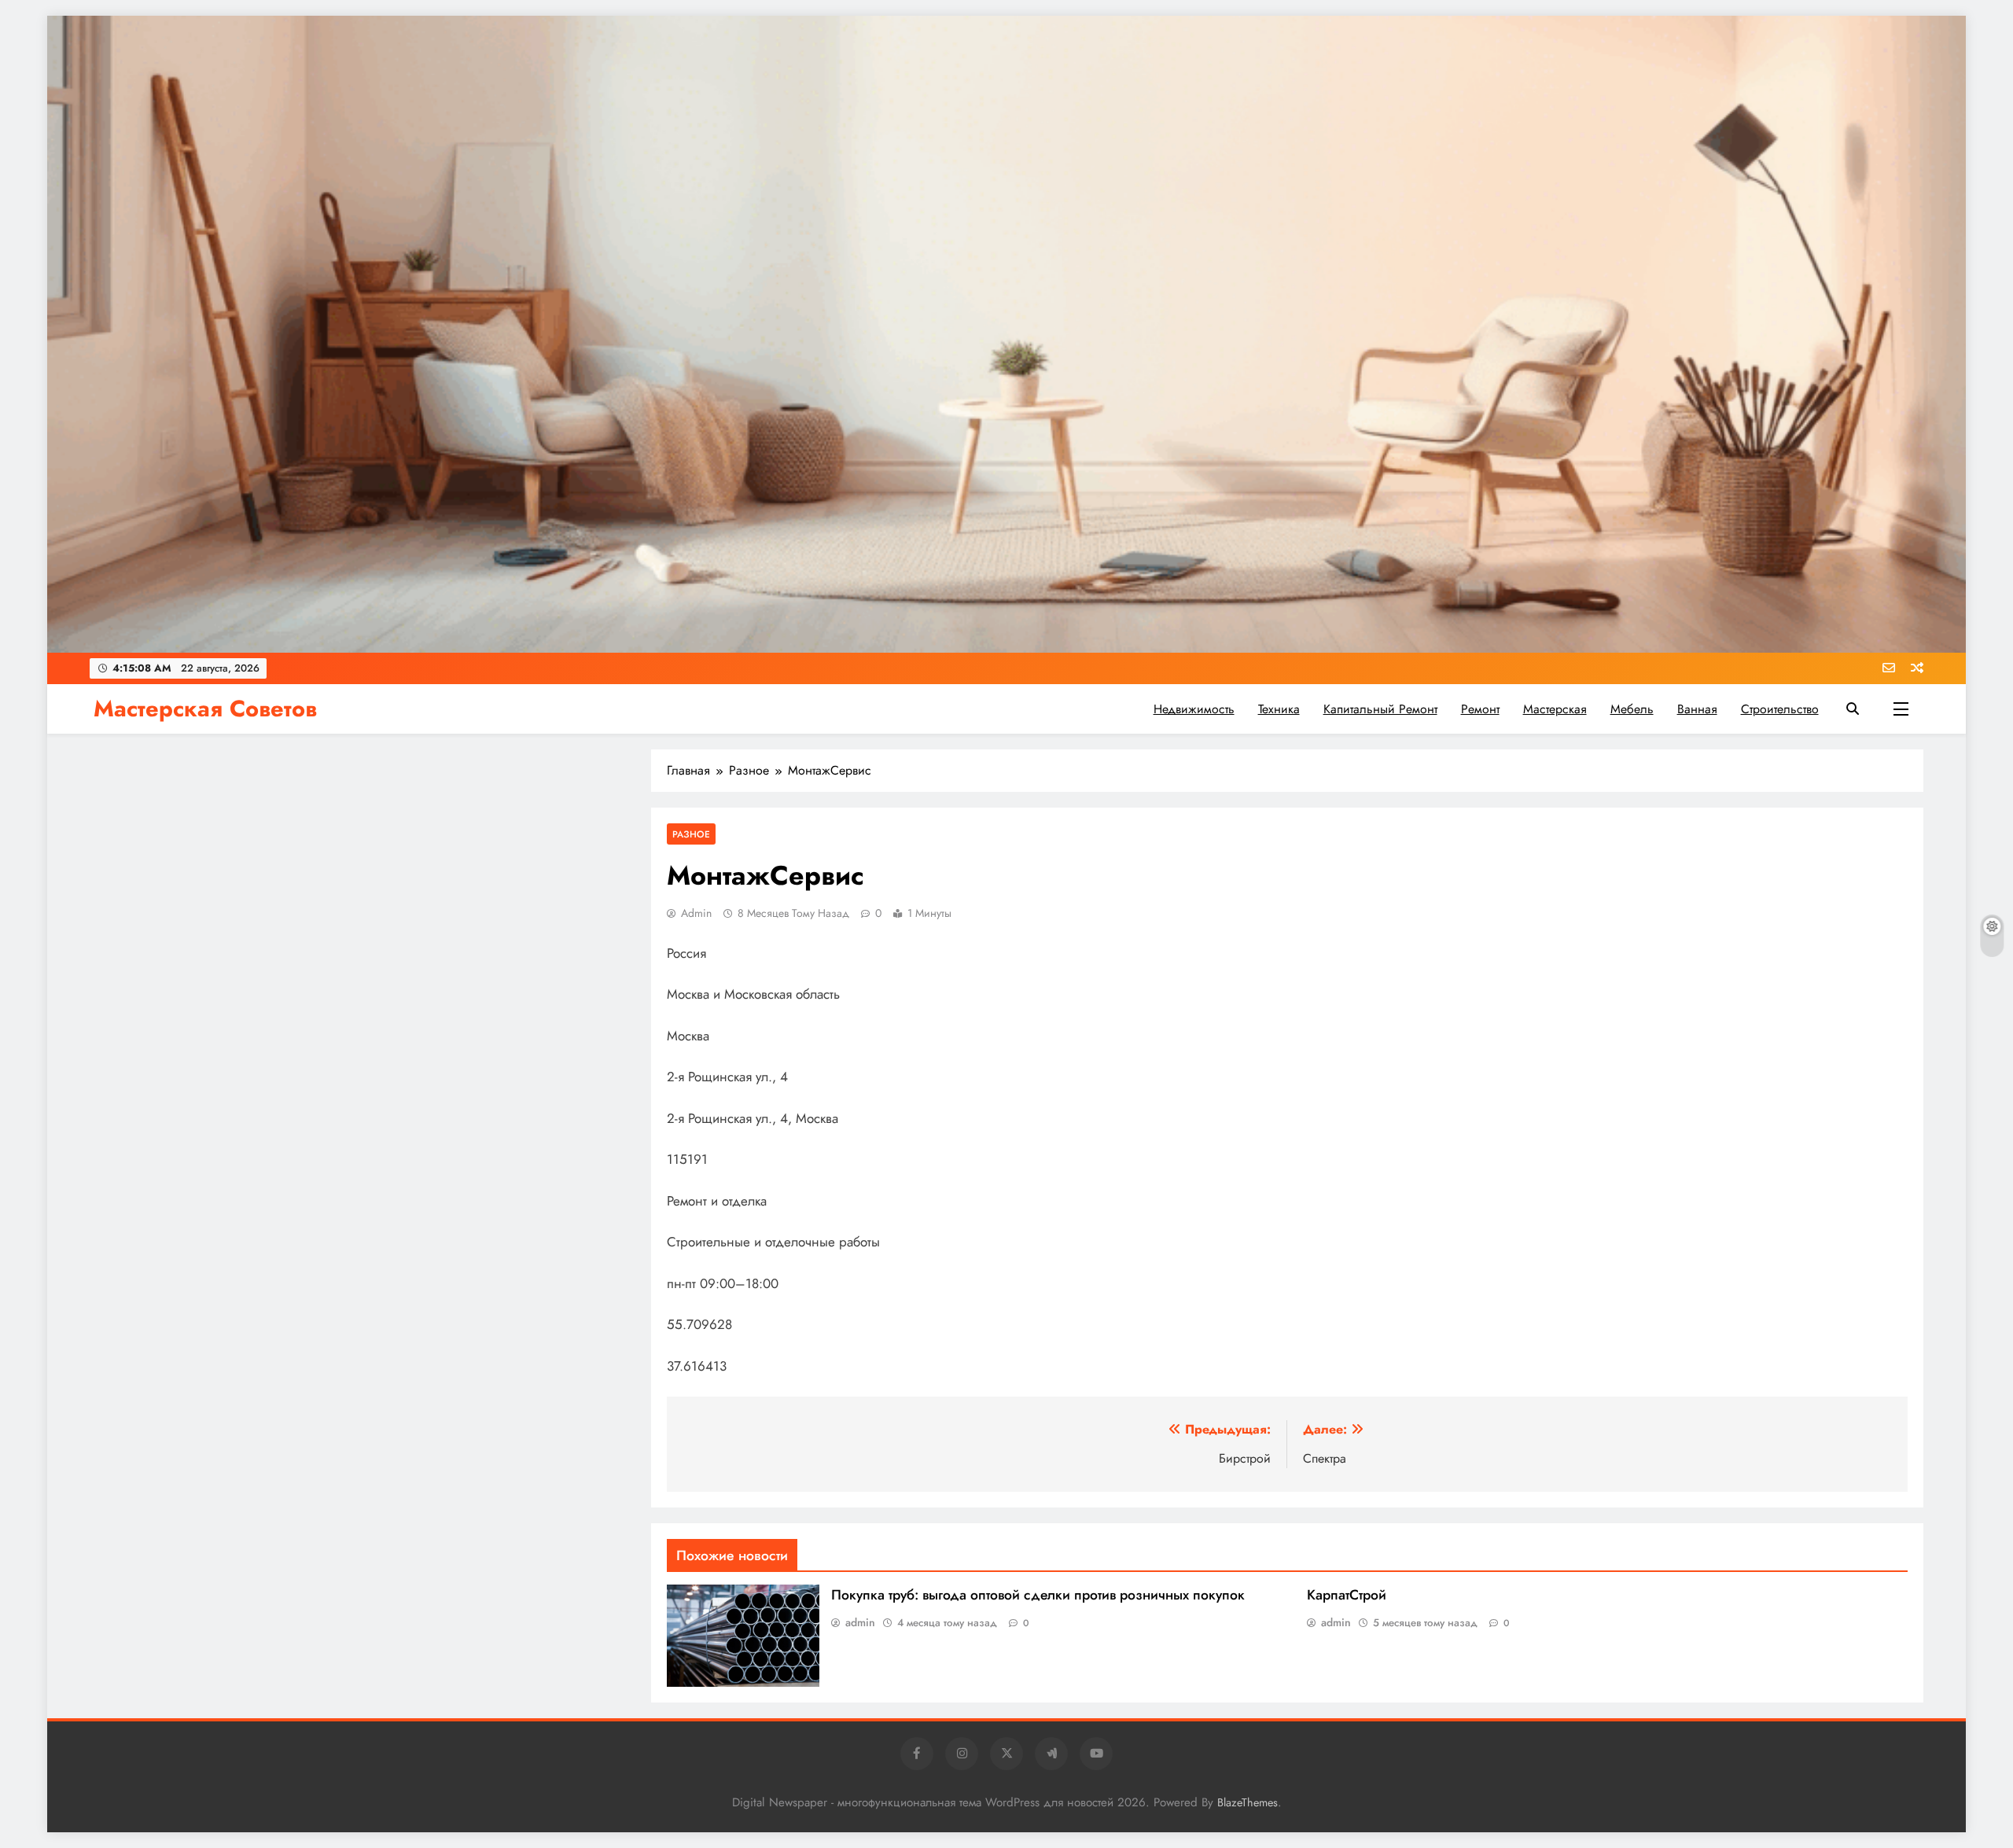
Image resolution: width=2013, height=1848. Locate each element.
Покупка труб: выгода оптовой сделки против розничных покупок (1038, 1595)
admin (696, 913)
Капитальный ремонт (1380, 709)
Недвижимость (1194, 709)
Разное (691, 834)
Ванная (1697, 709)
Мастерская (1555, 709)
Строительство (1780, 709)
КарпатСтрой (1347, 1595)
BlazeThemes (1248, 1802)
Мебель (1632, 709)
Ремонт (1480, 709)
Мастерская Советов (205, 709)
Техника (1279, 709)
